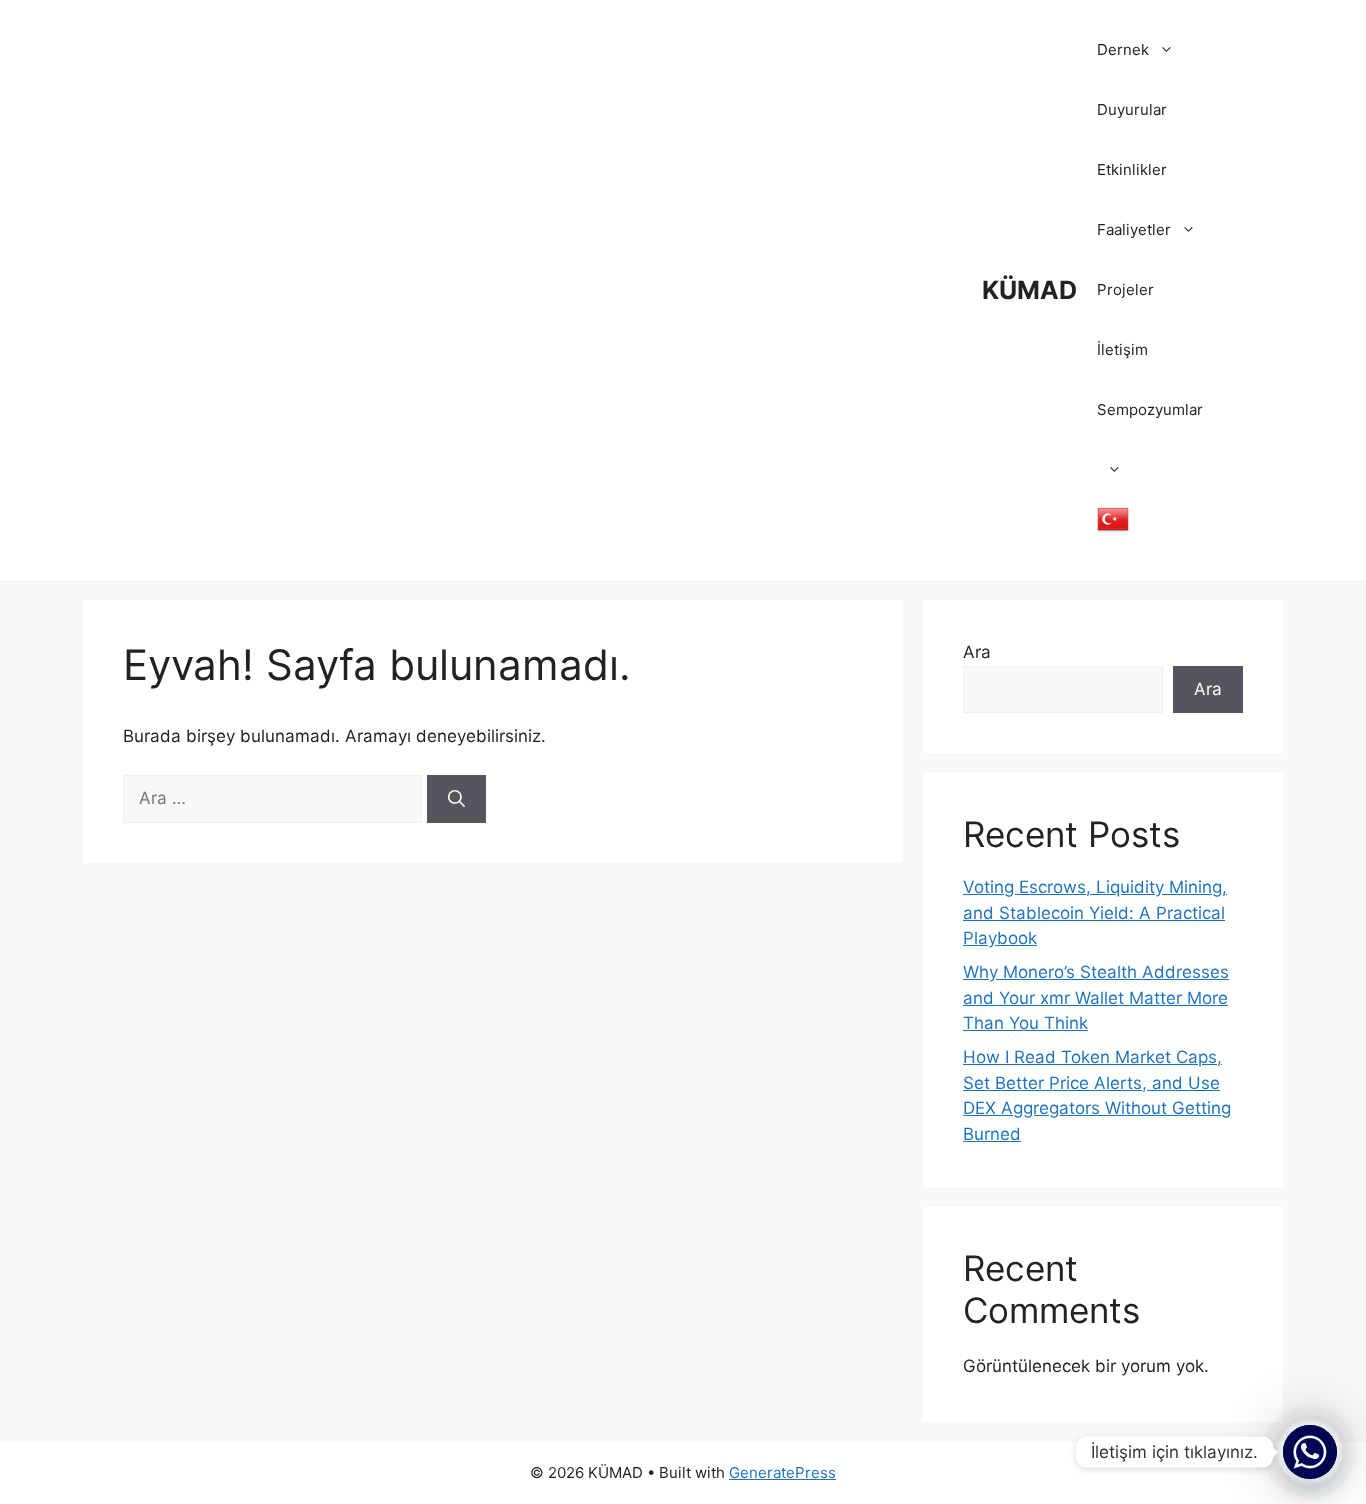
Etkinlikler (1132, 169)
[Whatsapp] (1310, 1452)
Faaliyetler (1134, 229)
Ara (977, 652)
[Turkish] (1103, 530)
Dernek (1123, 49)
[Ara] (456, 799)
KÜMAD (1029, 290)
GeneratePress (782, 1472)
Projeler (1125, 289)
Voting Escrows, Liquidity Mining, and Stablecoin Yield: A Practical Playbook (1095, 912)
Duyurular (1132, 109)
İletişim (1122, 349)
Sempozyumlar (1150, 409)
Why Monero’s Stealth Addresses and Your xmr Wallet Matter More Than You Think (1096, 997)
